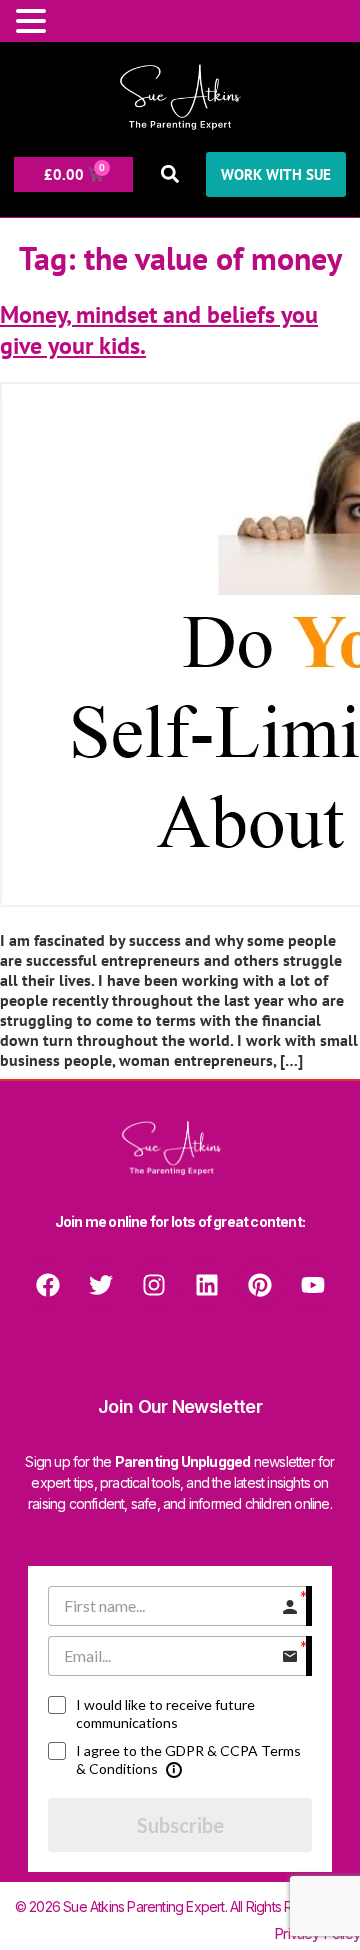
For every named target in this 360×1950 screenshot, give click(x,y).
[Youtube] (313, 1285)
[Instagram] (154, 1285)
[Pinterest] (260, 1285)
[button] (169, 174)
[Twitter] (101, 1285)
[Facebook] (48, 1285)
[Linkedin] (207, 1285)
